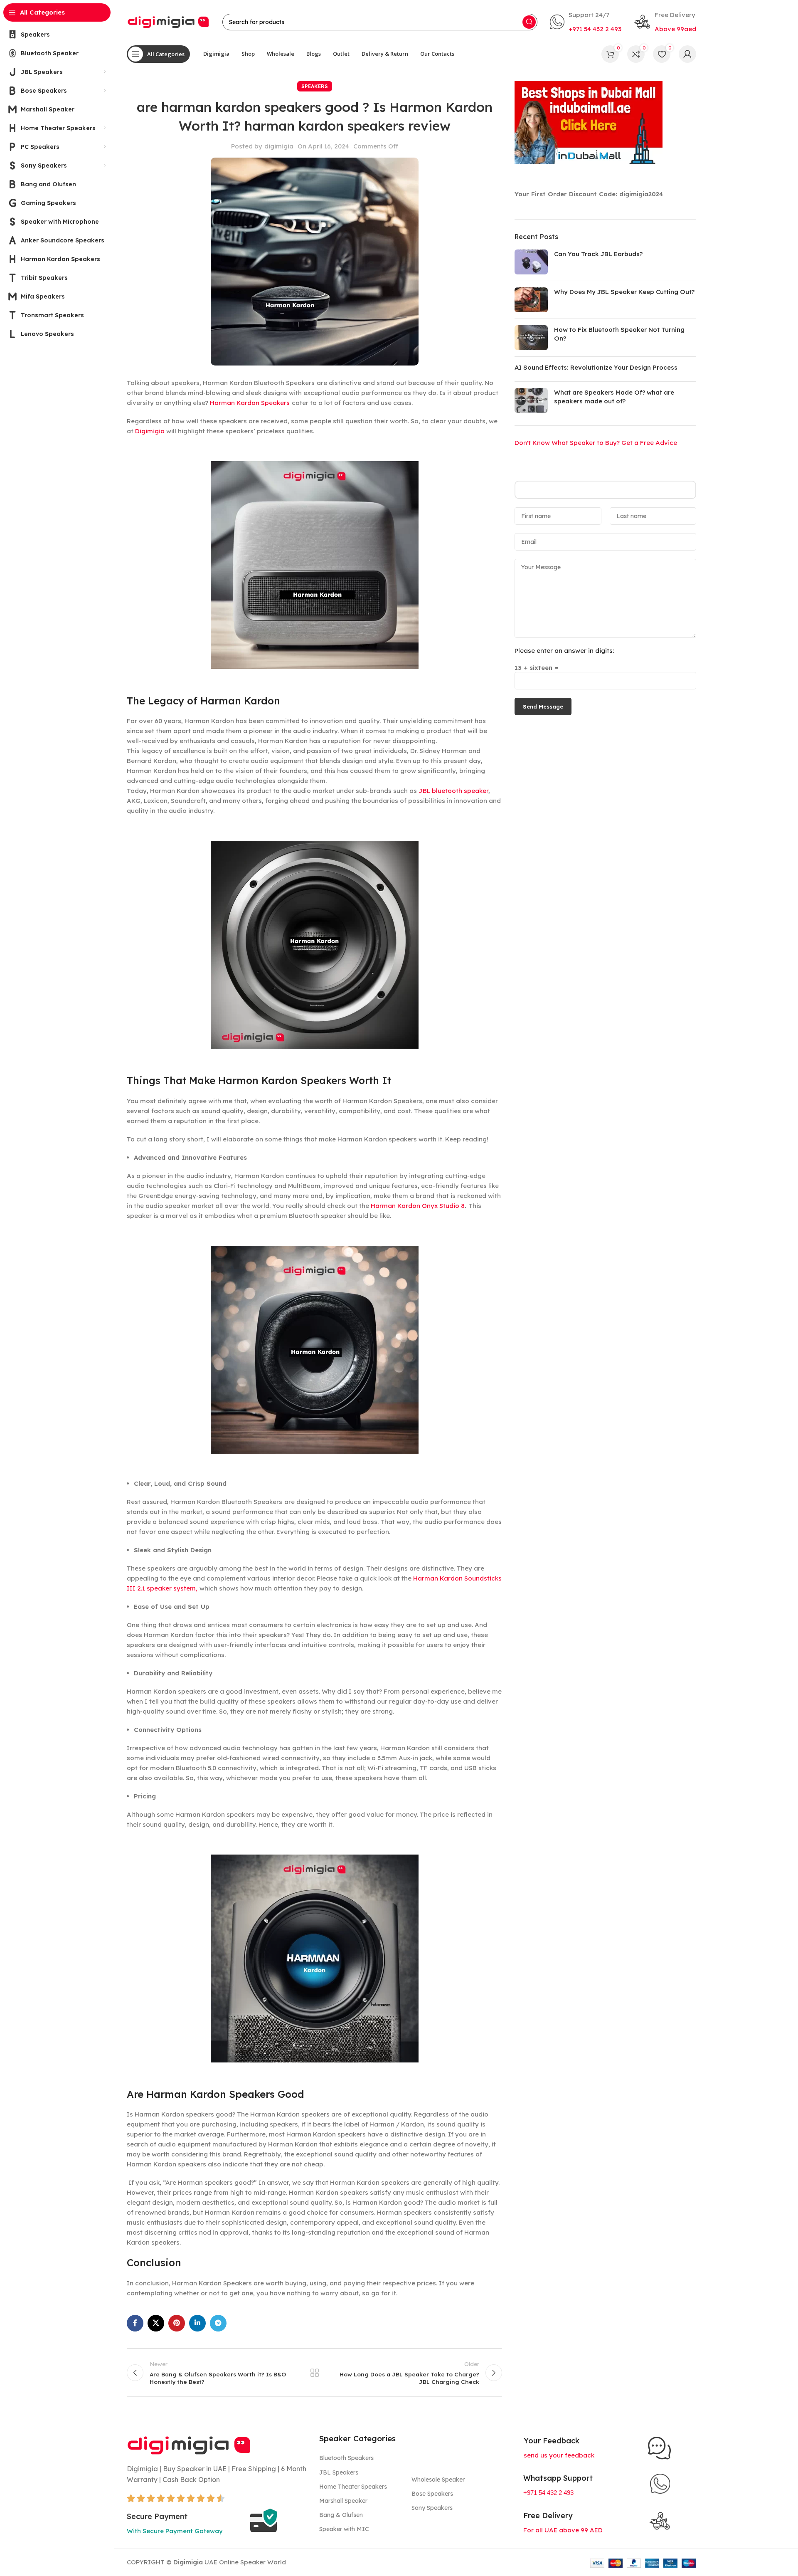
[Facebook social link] (135, 2323)
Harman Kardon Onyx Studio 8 (418, 1206)
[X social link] (156, 2323)
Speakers (315, 86)
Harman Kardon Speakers (250, 403)
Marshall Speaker (343, 2501)
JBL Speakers (339, 2472)
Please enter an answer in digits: (564, 651)
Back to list (315, 2373)
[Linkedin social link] (197, 2323)
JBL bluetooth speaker (453, 791)
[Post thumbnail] (531, 262)
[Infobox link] (586, 22)
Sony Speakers (432, 2508)
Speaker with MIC (344, 2529)
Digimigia (150, 431)
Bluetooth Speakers (346, 2458)
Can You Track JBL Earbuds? (598, 254)
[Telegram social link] (218, 2323)
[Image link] (189, 2444)
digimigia (279, 146)
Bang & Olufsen (341, 2515)
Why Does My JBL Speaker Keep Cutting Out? (624, 292)
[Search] (529, 22)
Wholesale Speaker (438, 2480)
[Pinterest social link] (177, 2323)
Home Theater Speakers (353, 2487)
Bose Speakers (432, 2494)
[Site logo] (168, 21)
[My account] (687, 54)
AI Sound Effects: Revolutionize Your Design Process (596, 367)
